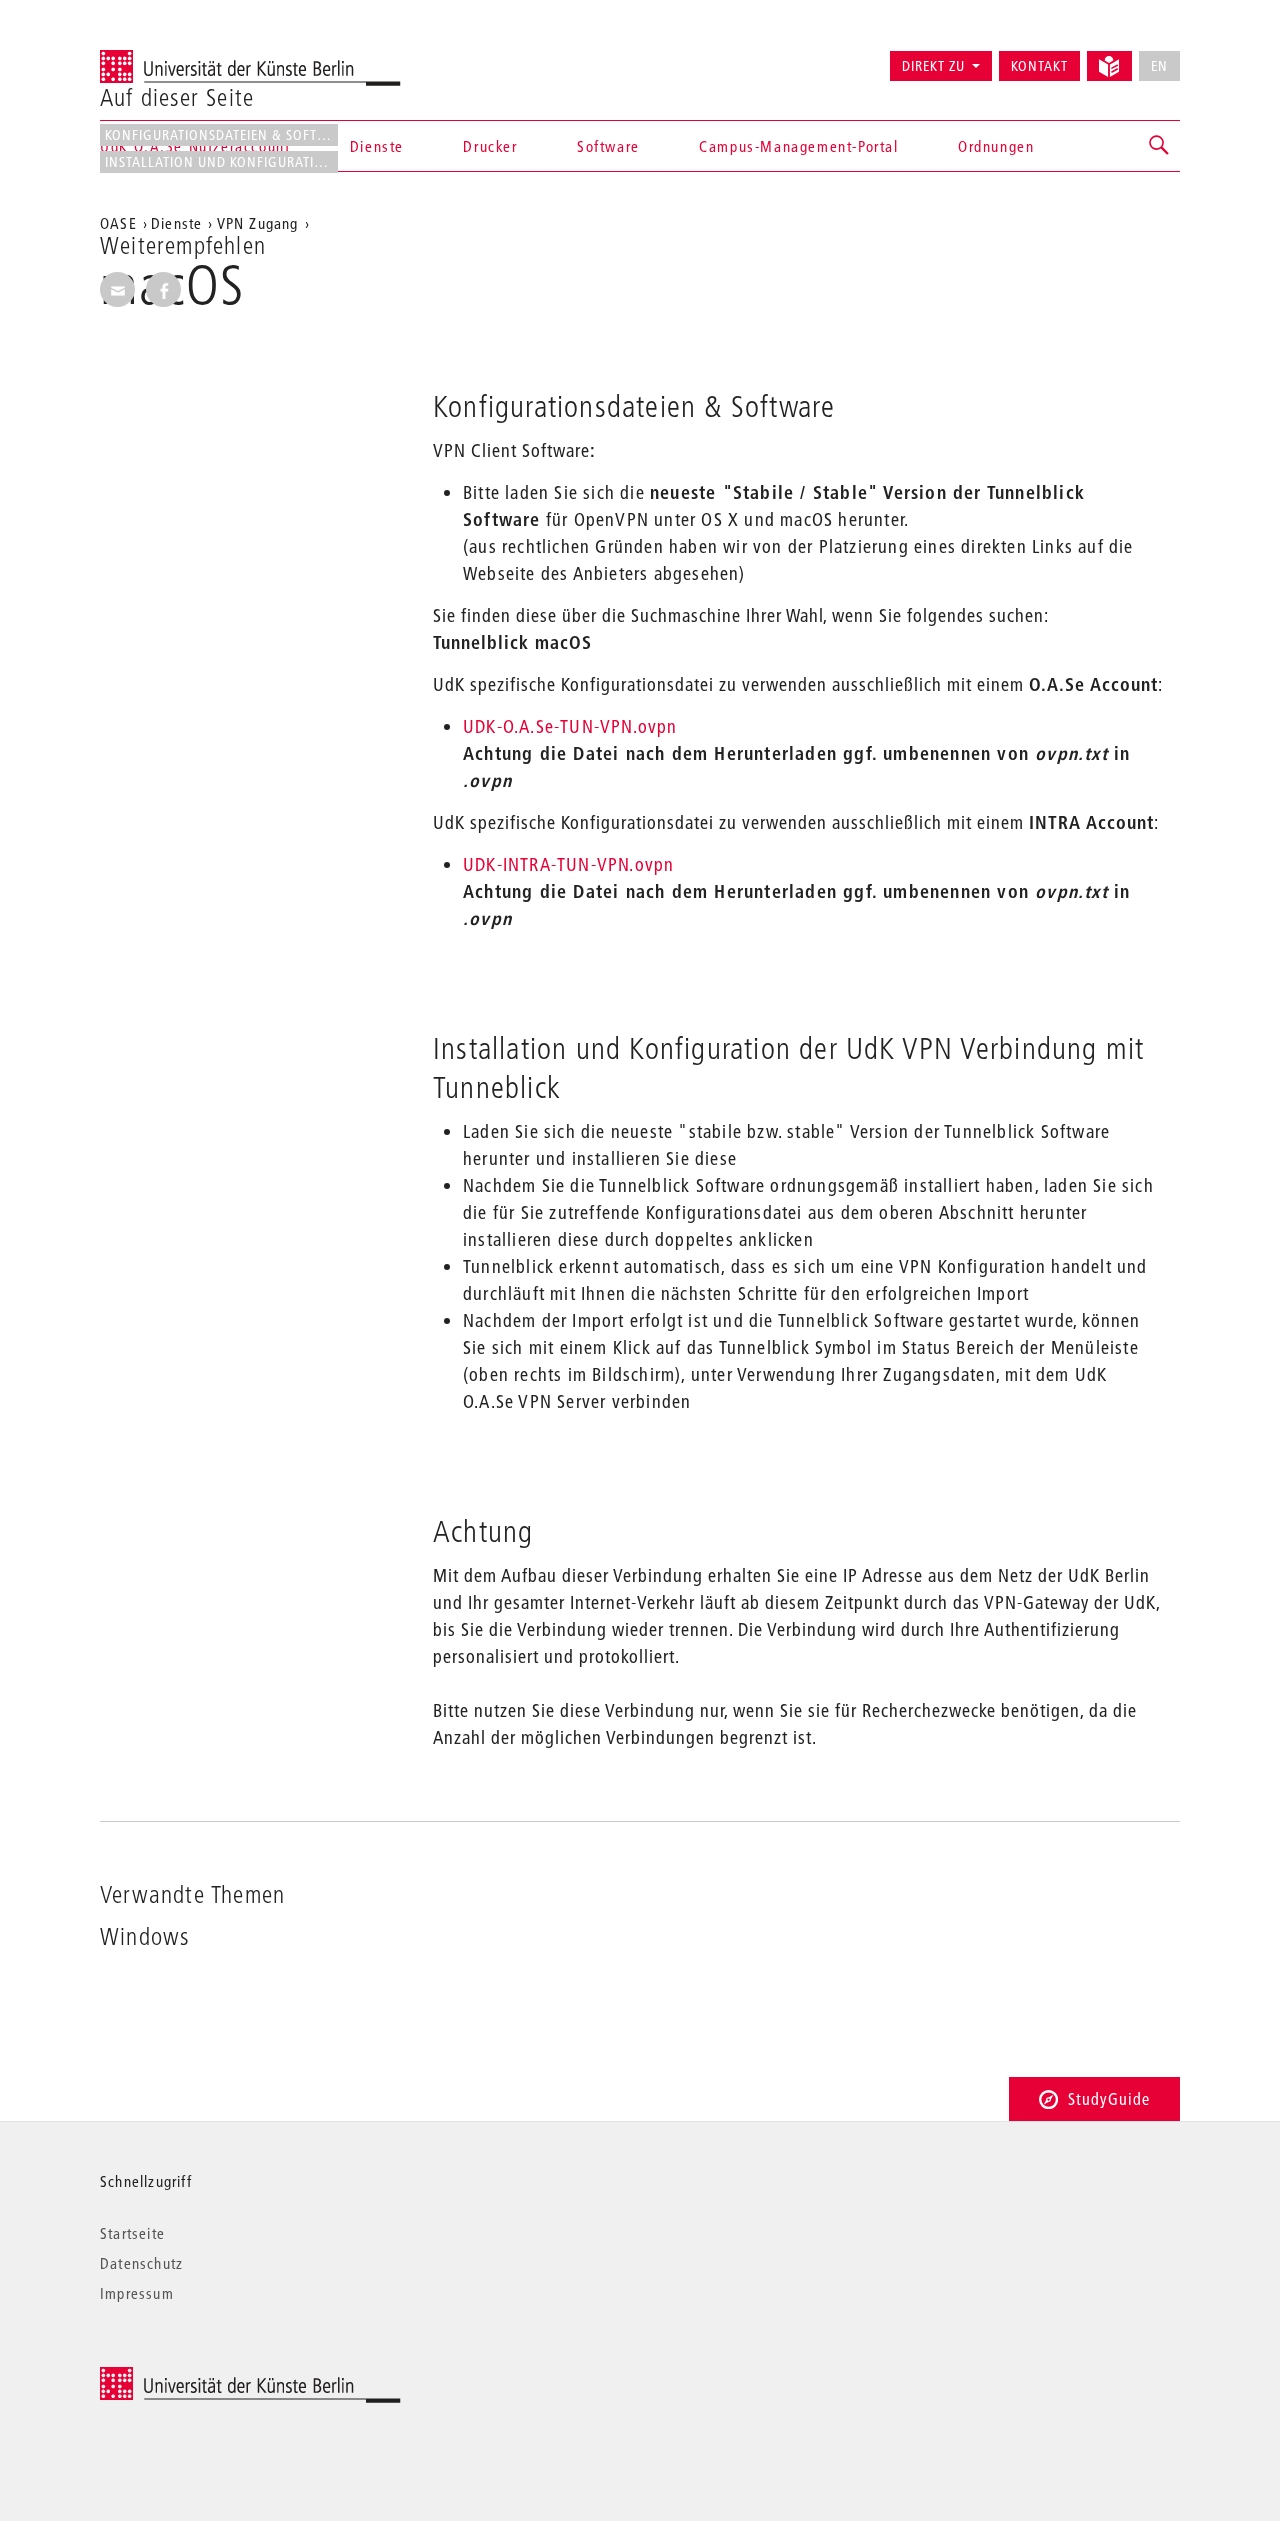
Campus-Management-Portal (798, 146)
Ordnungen (996, 146)
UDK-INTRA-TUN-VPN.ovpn (568, 864)
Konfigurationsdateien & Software (221, 135)
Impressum (137, 2293)
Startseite (132, 2233)
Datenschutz (141, 2263)
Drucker (490, 146)
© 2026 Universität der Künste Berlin (204, 2377)
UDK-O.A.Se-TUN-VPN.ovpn (570, 726)
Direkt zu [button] (933, 66)
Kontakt (1039, 66)
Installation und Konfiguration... (221, 162)
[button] (1160, 146)
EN (1159, 66)
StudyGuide (1109, 2098)
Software (608, 146)
